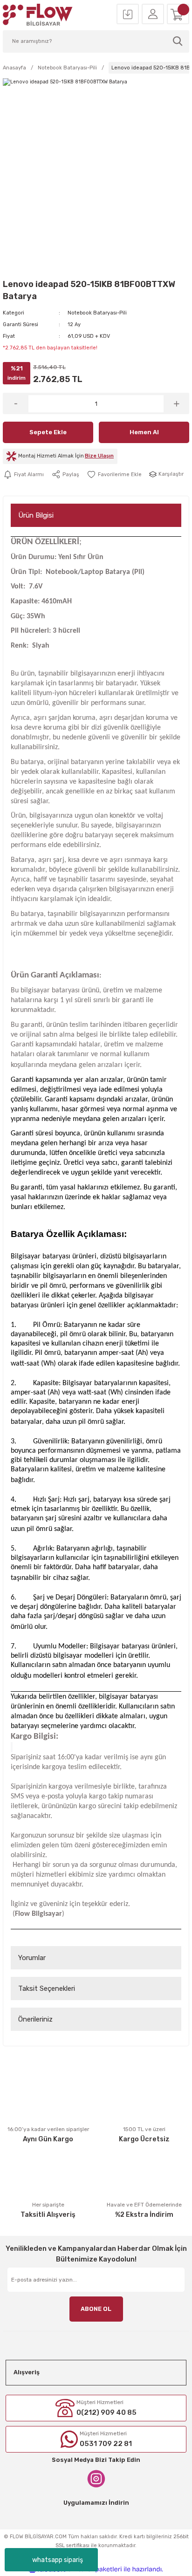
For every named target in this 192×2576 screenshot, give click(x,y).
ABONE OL (96, 2309)
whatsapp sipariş (58, 2560)
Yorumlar (32, 1958)
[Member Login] (153, 14)
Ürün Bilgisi (36, 515)
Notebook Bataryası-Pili (97, 313)
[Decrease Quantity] (16, 403)
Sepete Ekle (48, 432)
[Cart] (178, 14)
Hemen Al (144, 432)
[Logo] (38, 15)
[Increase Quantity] (176, 403)
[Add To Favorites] (114, 474)
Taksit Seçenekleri (47, 1988)
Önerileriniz (35, 2019)
